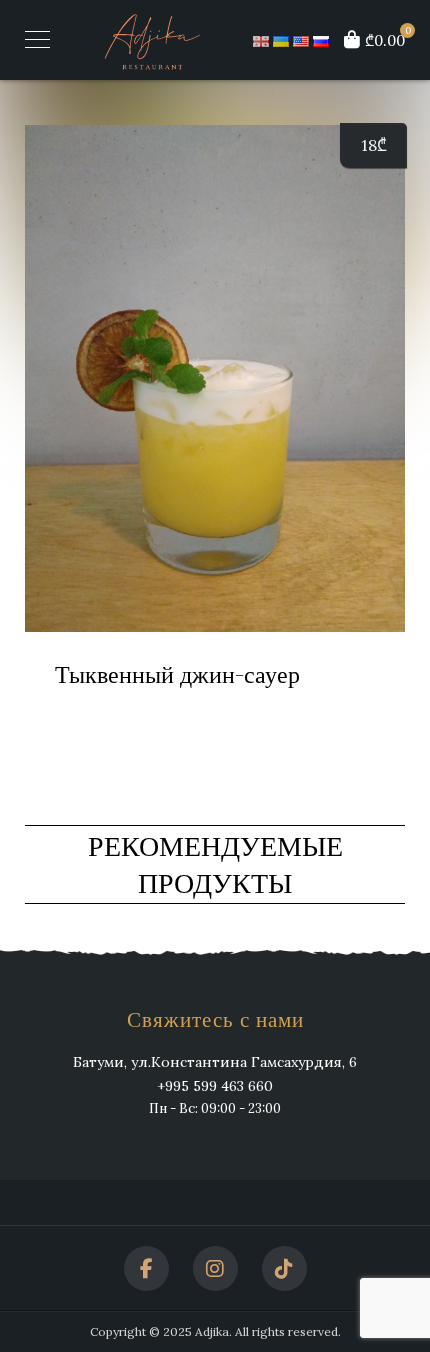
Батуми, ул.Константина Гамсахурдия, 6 (215, 1062)
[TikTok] (284, 1268)
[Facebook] (146, 1268)
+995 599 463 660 (215, 1086)
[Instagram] (215, 1268)
